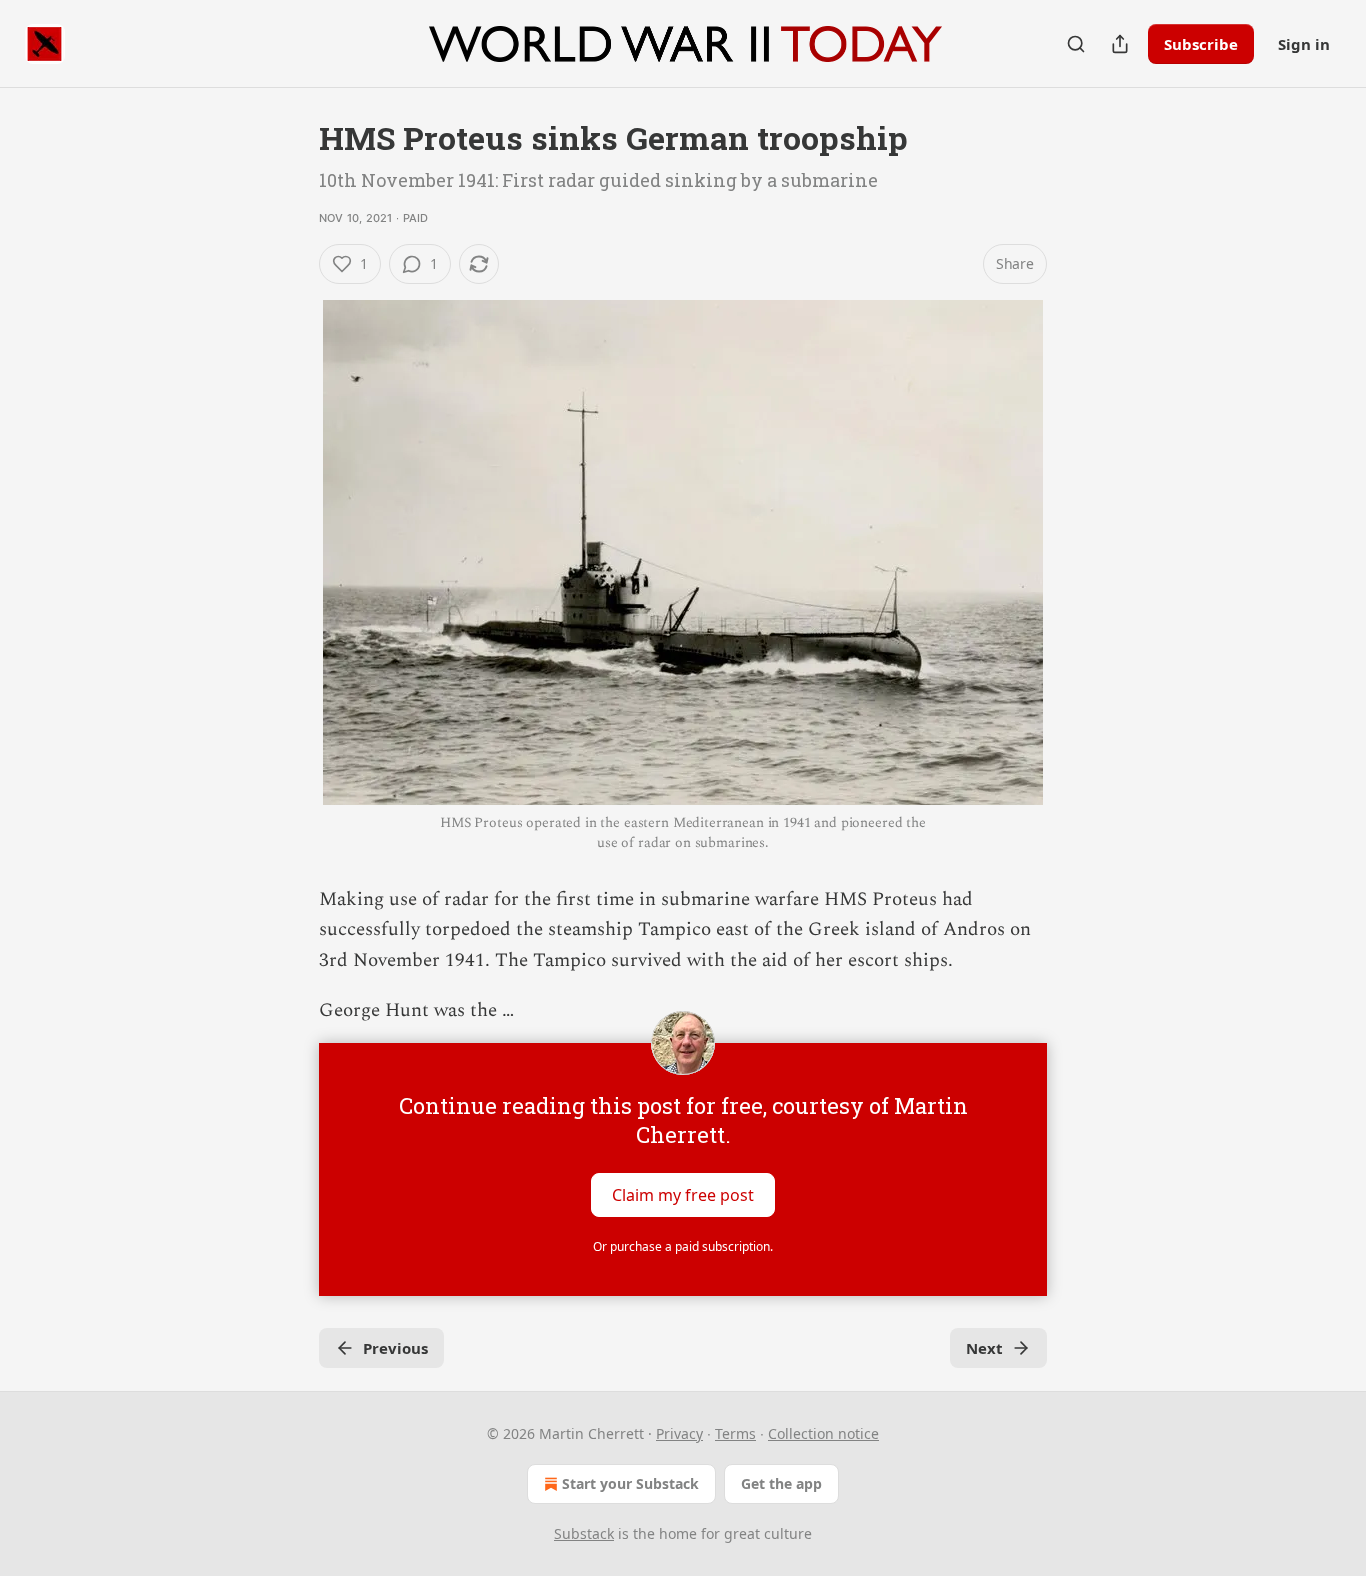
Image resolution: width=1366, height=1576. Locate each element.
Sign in (1304, 44)
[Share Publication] (1120, 44)
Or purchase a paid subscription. (683, 1246)
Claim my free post (683, 1194)
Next (984, 1348)
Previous (395, 1348)
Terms (735, 1433)
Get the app (781, 1483)
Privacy (679, 1433)
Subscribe (1201, 44)
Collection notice (823, 1433)
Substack (584, 1533)
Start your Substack (630, 1483)
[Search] (1076, 44)
